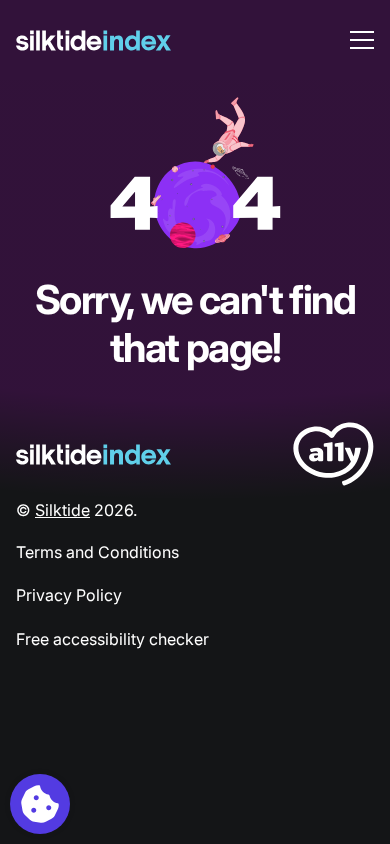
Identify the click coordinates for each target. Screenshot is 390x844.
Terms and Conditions (97, 552)
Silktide (62, 510)
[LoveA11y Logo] (333, 457)
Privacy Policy (69, 595)
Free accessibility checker (112, 639)
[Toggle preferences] (40, 804)
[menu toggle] (362, 40)
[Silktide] (93, 40)
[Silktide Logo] (93, 454)
